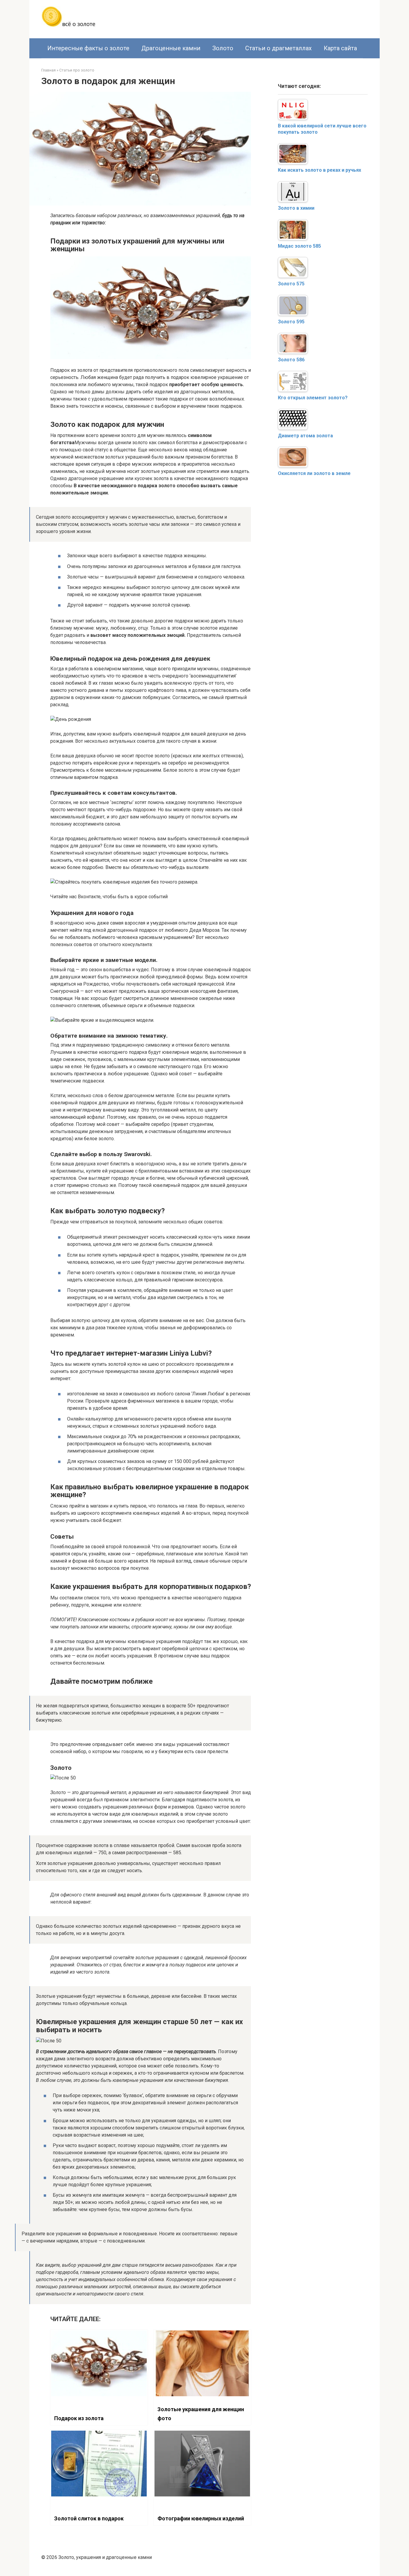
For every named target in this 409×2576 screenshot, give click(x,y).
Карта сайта (340, 48)
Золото (223, 48)
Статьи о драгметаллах (278, 48)
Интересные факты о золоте (88, 48)
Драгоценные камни (171, 48)
